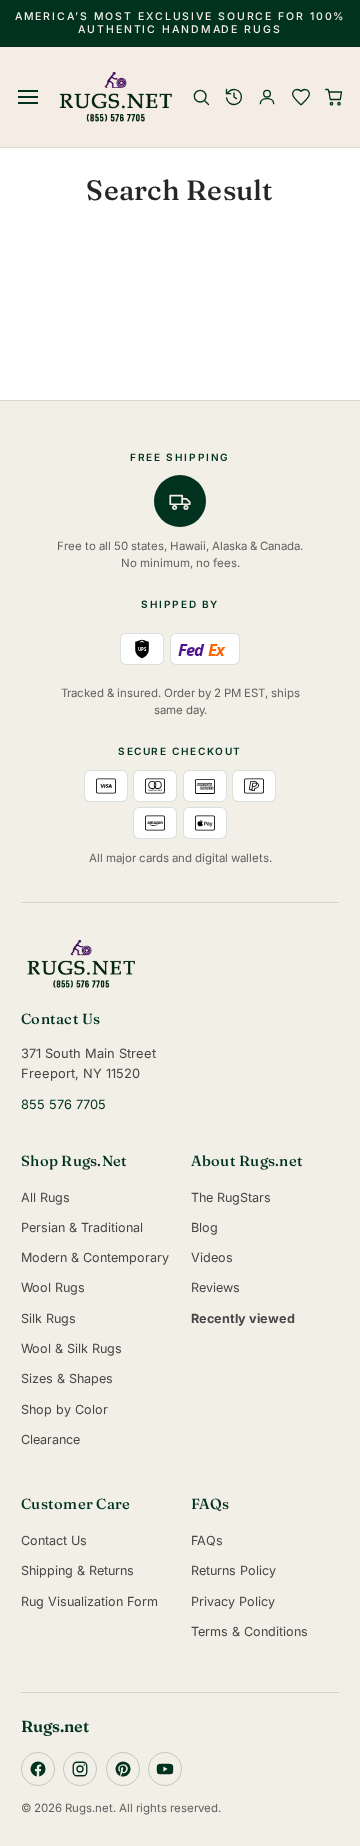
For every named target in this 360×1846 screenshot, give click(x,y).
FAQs (207, 1540)
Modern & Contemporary (95, 1257)
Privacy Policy (233, 1601)
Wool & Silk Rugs (71, 1348)
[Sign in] (267, 97)
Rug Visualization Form (89, 1601)
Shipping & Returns (77, 1570)
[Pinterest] (123, 1769)
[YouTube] (165, 1769)
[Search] (201, 97)
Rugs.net (55, 1726)
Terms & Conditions (249, 1631)
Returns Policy (233, 1570)
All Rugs (45, 1197)
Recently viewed (243, 1318)
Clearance (50, 1439)
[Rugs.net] (180, 964)
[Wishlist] (301, 97)
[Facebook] (38, 1769)
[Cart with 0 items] (334, 97)
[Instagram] (80, 1769)
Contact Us (54, 1540)
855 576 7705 (63, 1104)
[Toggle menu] (29, 97)
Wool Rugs (53, 1287)
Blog (204, 1227)
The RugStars (231, 1197)
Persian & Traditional (82, 1227)
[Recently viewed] (234, 97)
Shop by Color (64, 1409)
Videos (212, 1257)
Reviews (215, 1287)
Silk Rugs (48, 1318)
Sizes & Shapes (67, 1378)
